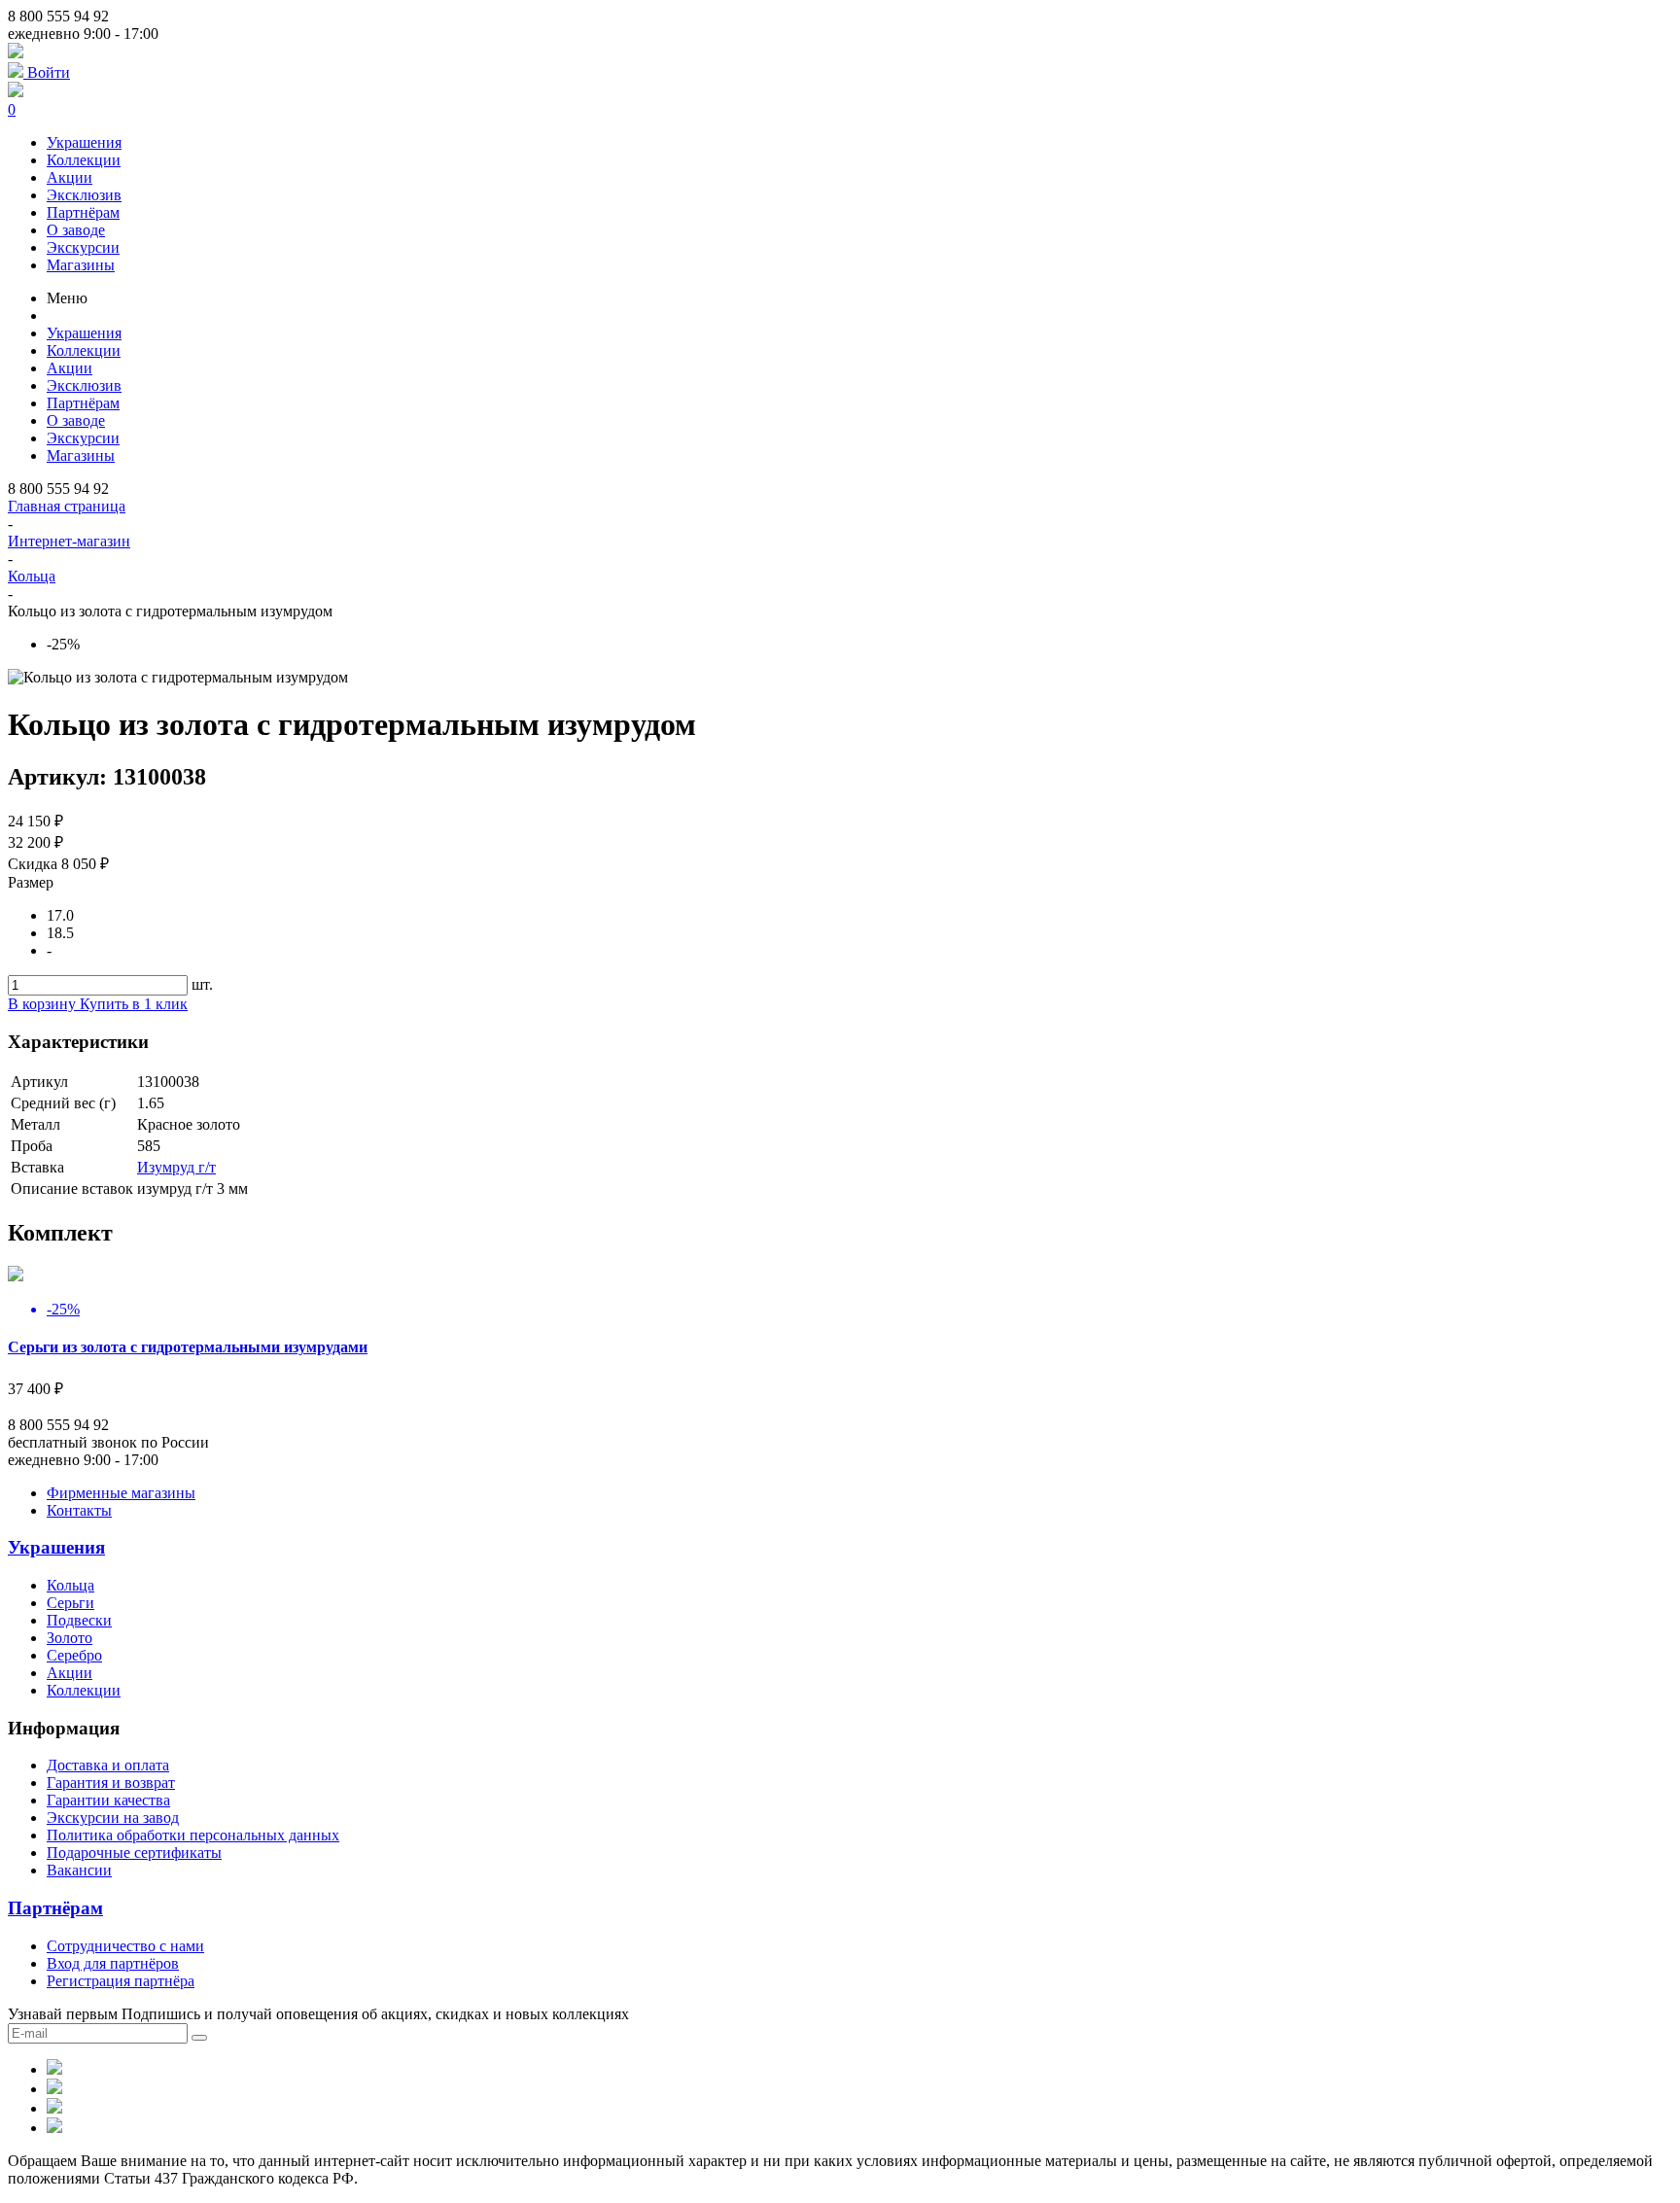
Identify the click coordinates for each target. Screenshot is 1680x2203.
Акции (70, 177)
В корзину (44, 1004)
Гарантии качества (108, 1800)
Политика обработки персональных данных (193, 1835)
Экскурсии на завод (113, 1818)
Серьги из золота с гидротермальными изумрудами (188, 1347)
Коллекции (84, 160)
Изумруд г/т (176, 1167)
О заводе (76, 230)
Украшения (84, 142)
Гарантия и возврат (111, 1783)
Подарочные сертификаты (134, 1853)
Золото (70, 1638)
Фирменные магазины (121, 1493)
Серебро (74, 1655)
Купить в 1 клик (134, 1004)
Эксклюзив (84, 195)
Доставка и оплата (108, 1765)
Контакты (79, 1510)
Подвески (79, 1620)
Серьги (70, 1603)
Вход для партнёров (113, 1963)
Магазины (81, 265)
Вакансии (79, 1870)
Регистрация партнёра (121, 1981)
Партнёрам (83, 212)
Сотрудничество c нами (125, 1946)
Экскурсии (83, 247)
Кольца (32, 576)
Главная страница (67, 506)
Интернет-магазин (69, 541)
